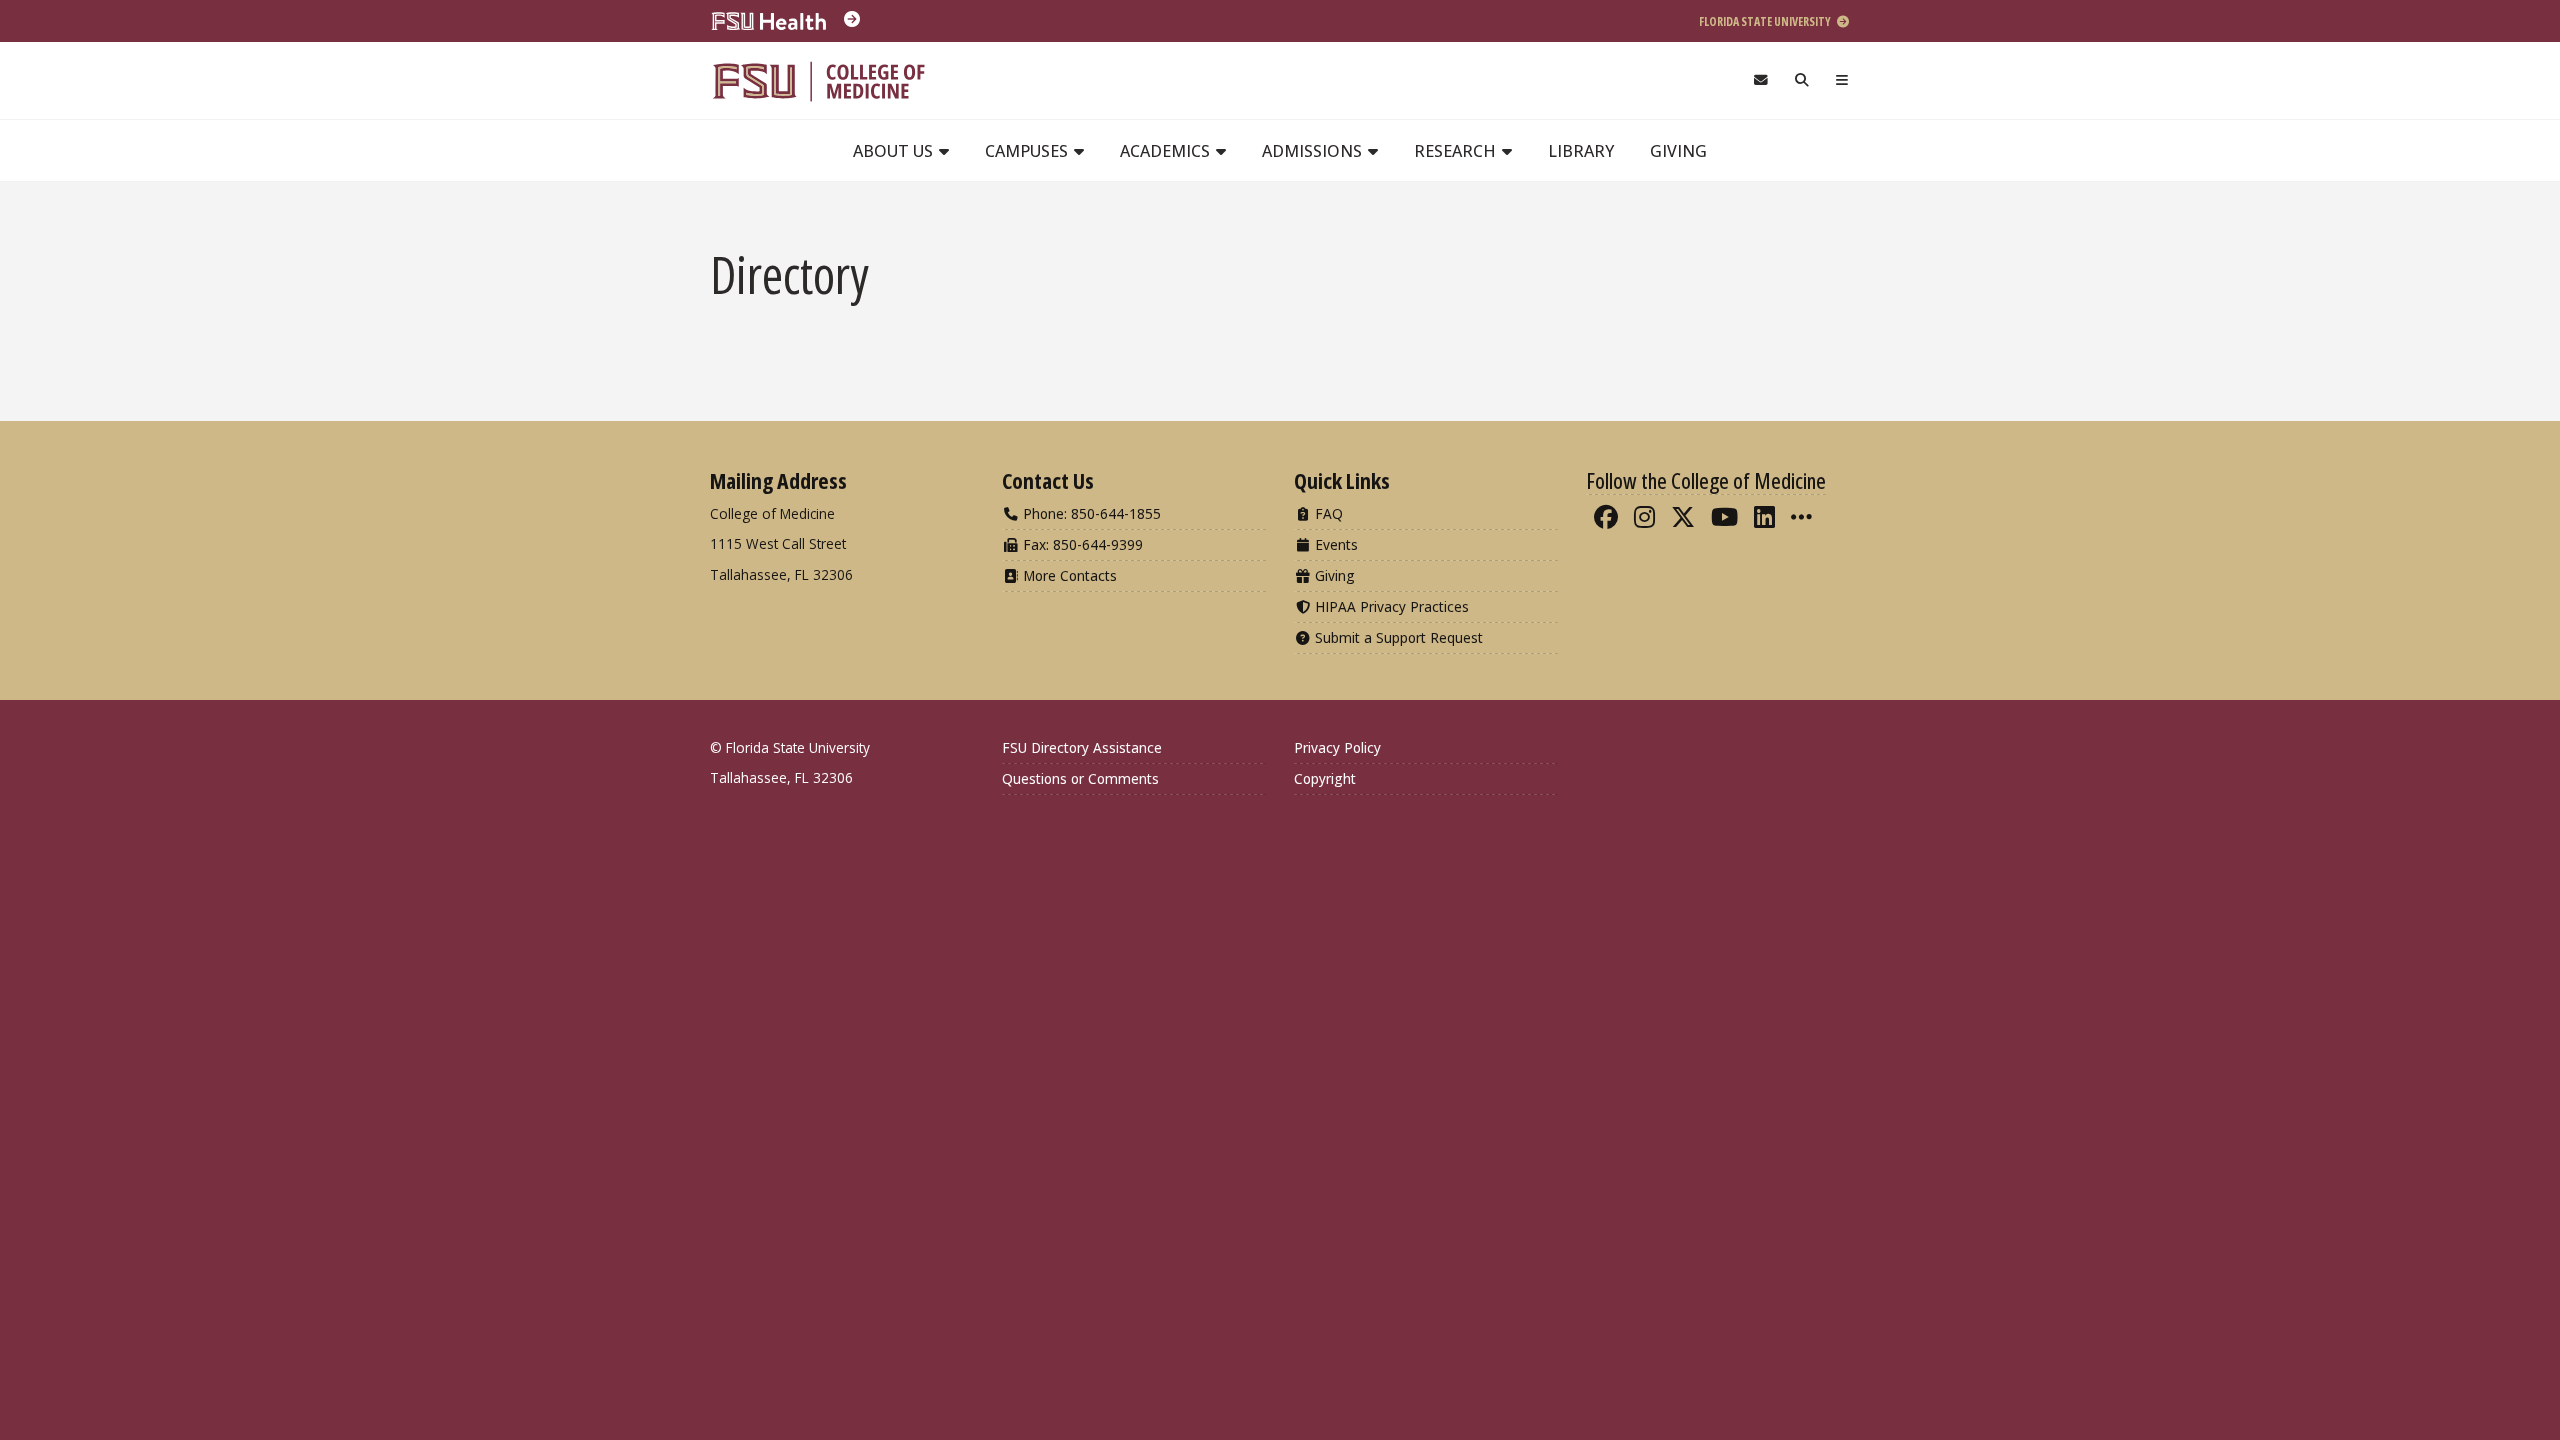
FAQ (1327, 513)
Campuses (1028, 151)
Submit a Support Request (1397, 637)
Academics (1167, 151)
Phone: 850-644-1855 (1090, 513)
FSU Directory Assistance (1082, 747)
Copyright (1325, 778)
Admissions (1314, 151)
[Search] (1802, 80)
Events (1334, 544)
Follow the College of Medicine (1706, 480)
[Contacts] (1760, 80)
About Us (895, 151)
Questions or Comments (1080, 778)
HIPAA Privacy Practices (1390, 606)
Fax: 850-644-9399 (1081, 544)
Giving (1678, 151)
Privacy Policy (1337, 747)
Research (1457, 151)
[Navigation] (1842, 80)
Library (1581, 151)
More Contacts (1068, 575)
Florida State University (1766, 21)
